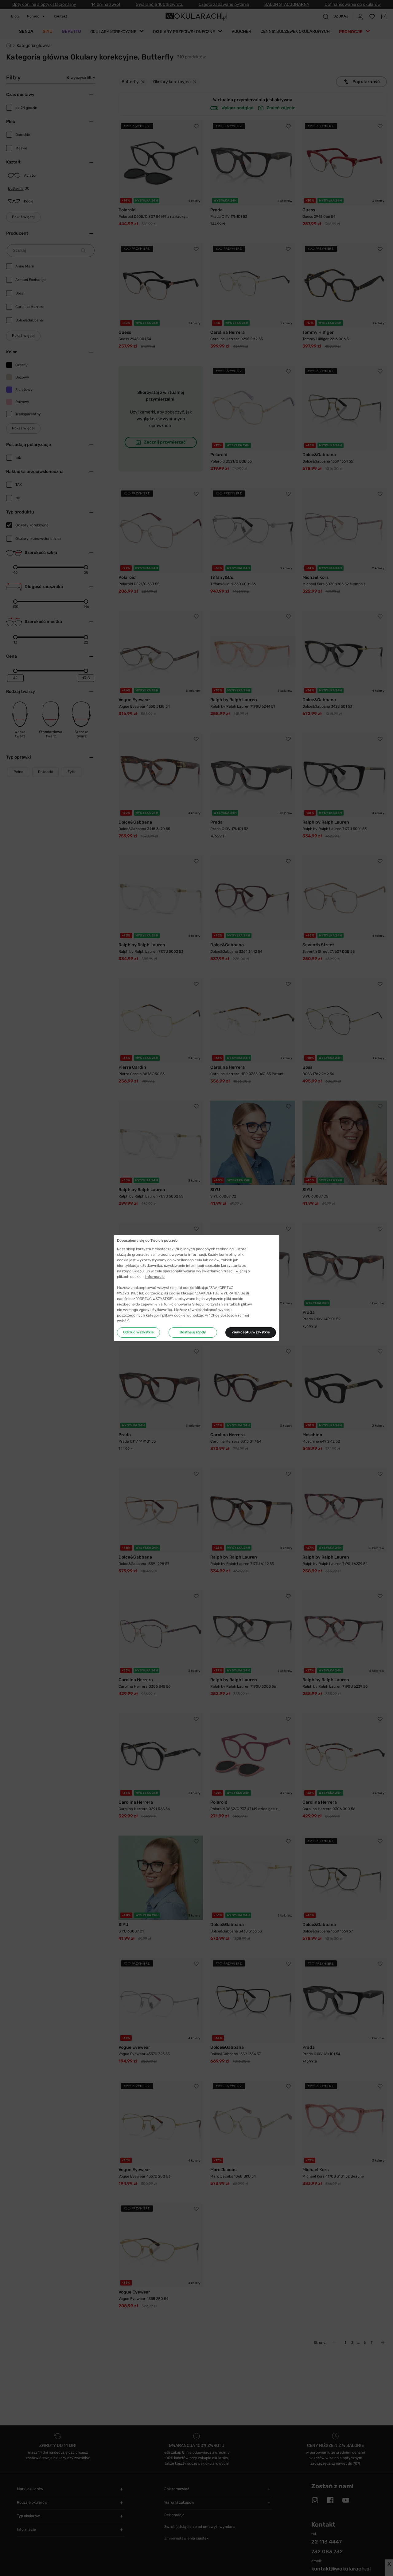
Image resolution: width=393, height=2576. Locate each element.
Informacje (155, 1277)
